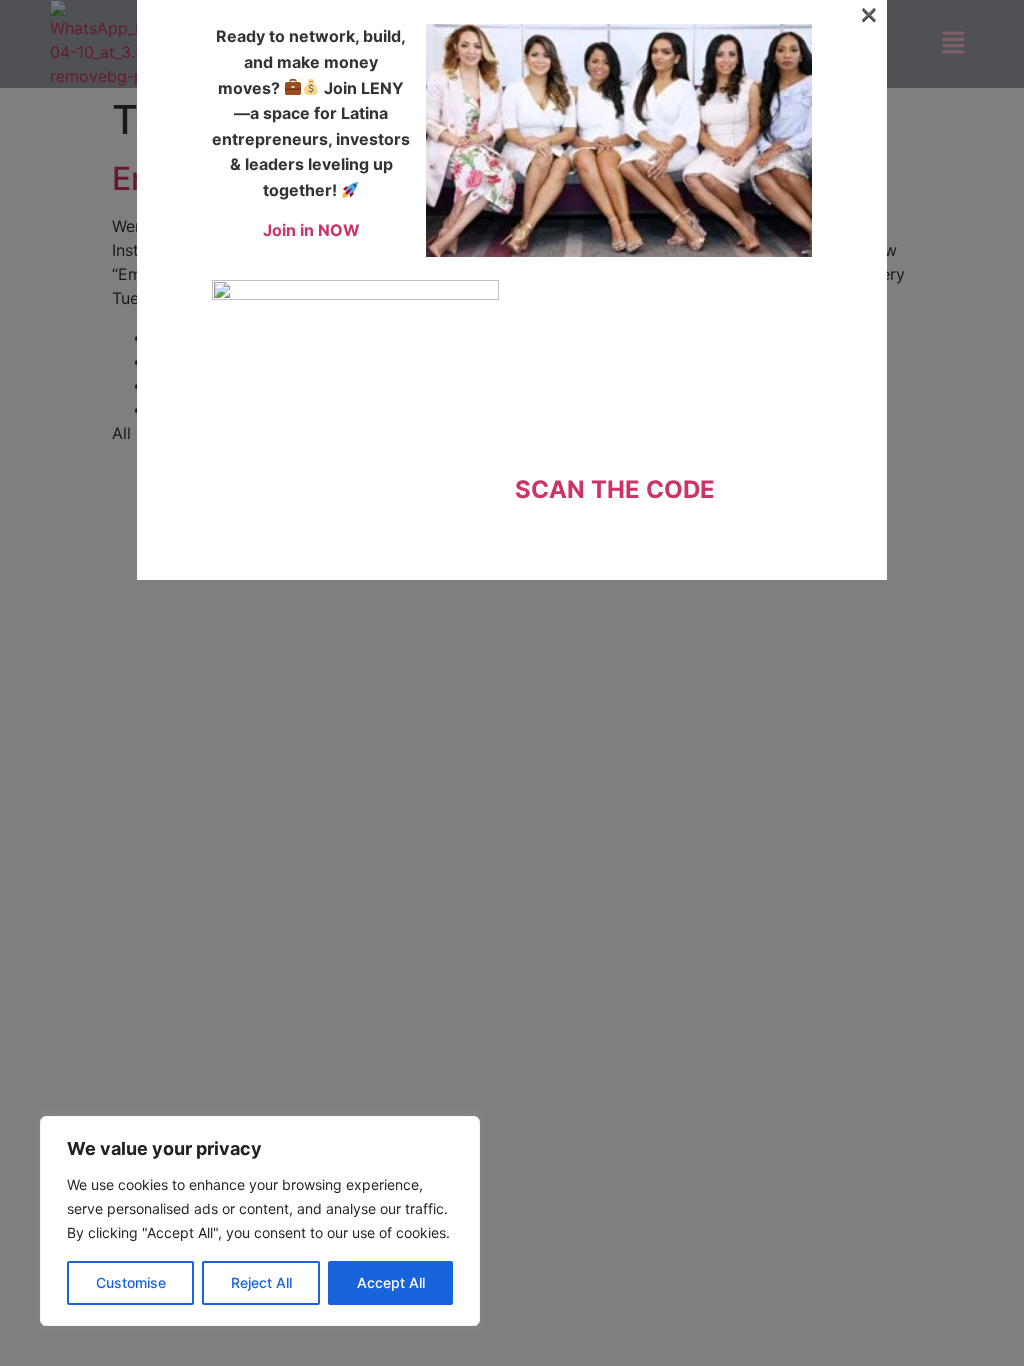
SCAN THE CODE (615, 489)
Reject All (261, 1282)
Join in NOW (311, 230)
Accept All (391, 1282)
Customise (131, 1282)
